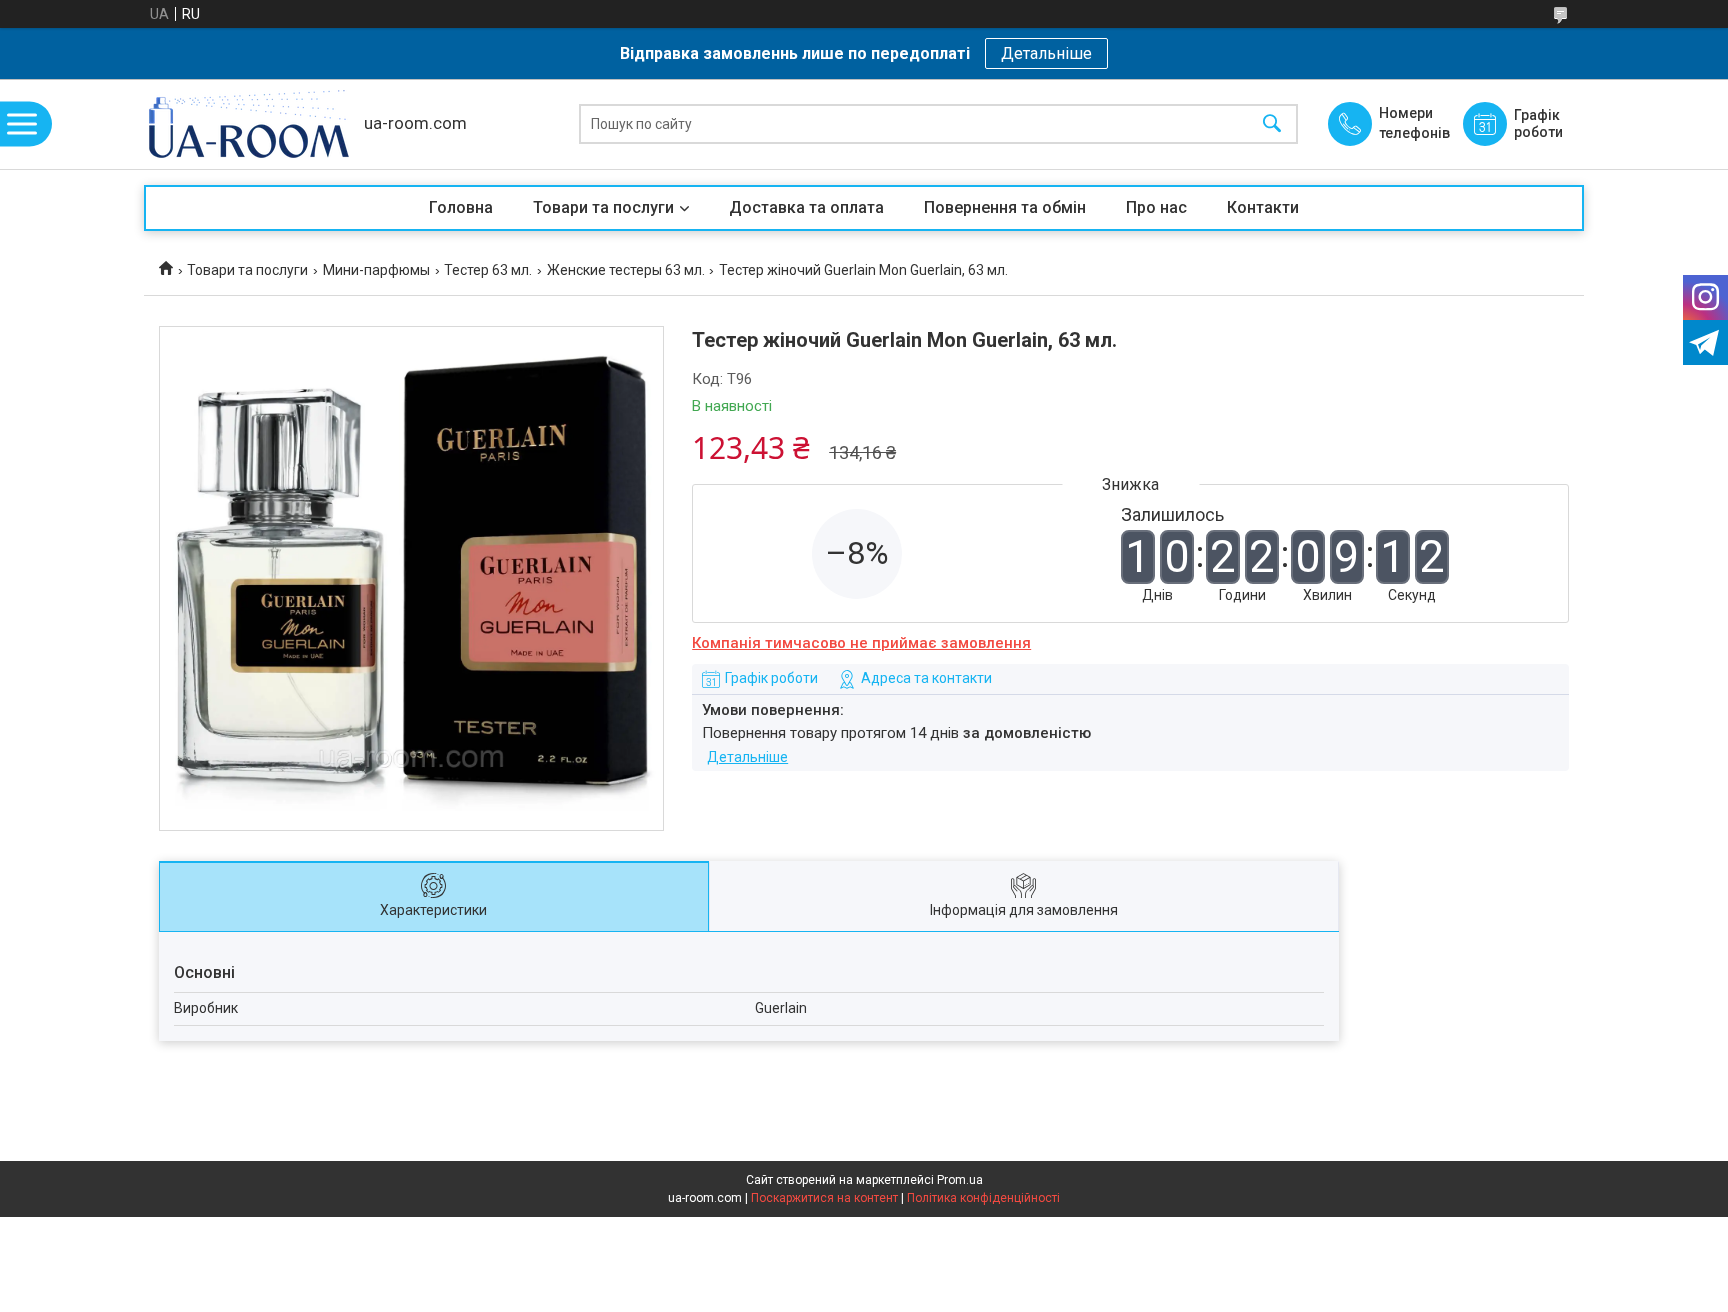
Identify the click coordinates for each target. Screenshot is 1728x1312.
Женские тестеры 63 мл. (626, 270)
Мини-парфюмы (376, 270)
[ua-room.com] (249, 124)
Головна (461, 207)
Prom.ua (960, 1180)
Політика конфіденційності (983, 1198)
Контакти (1263, 207)
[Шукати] (1272, 124)
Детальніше (1046, 53)
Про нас (1156, 207)
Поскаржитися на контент (824, 1198)
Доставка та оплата (806, 207)
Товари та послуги (603, 207)
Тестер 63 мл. (488, 270)
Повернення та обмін (1005, 207)
